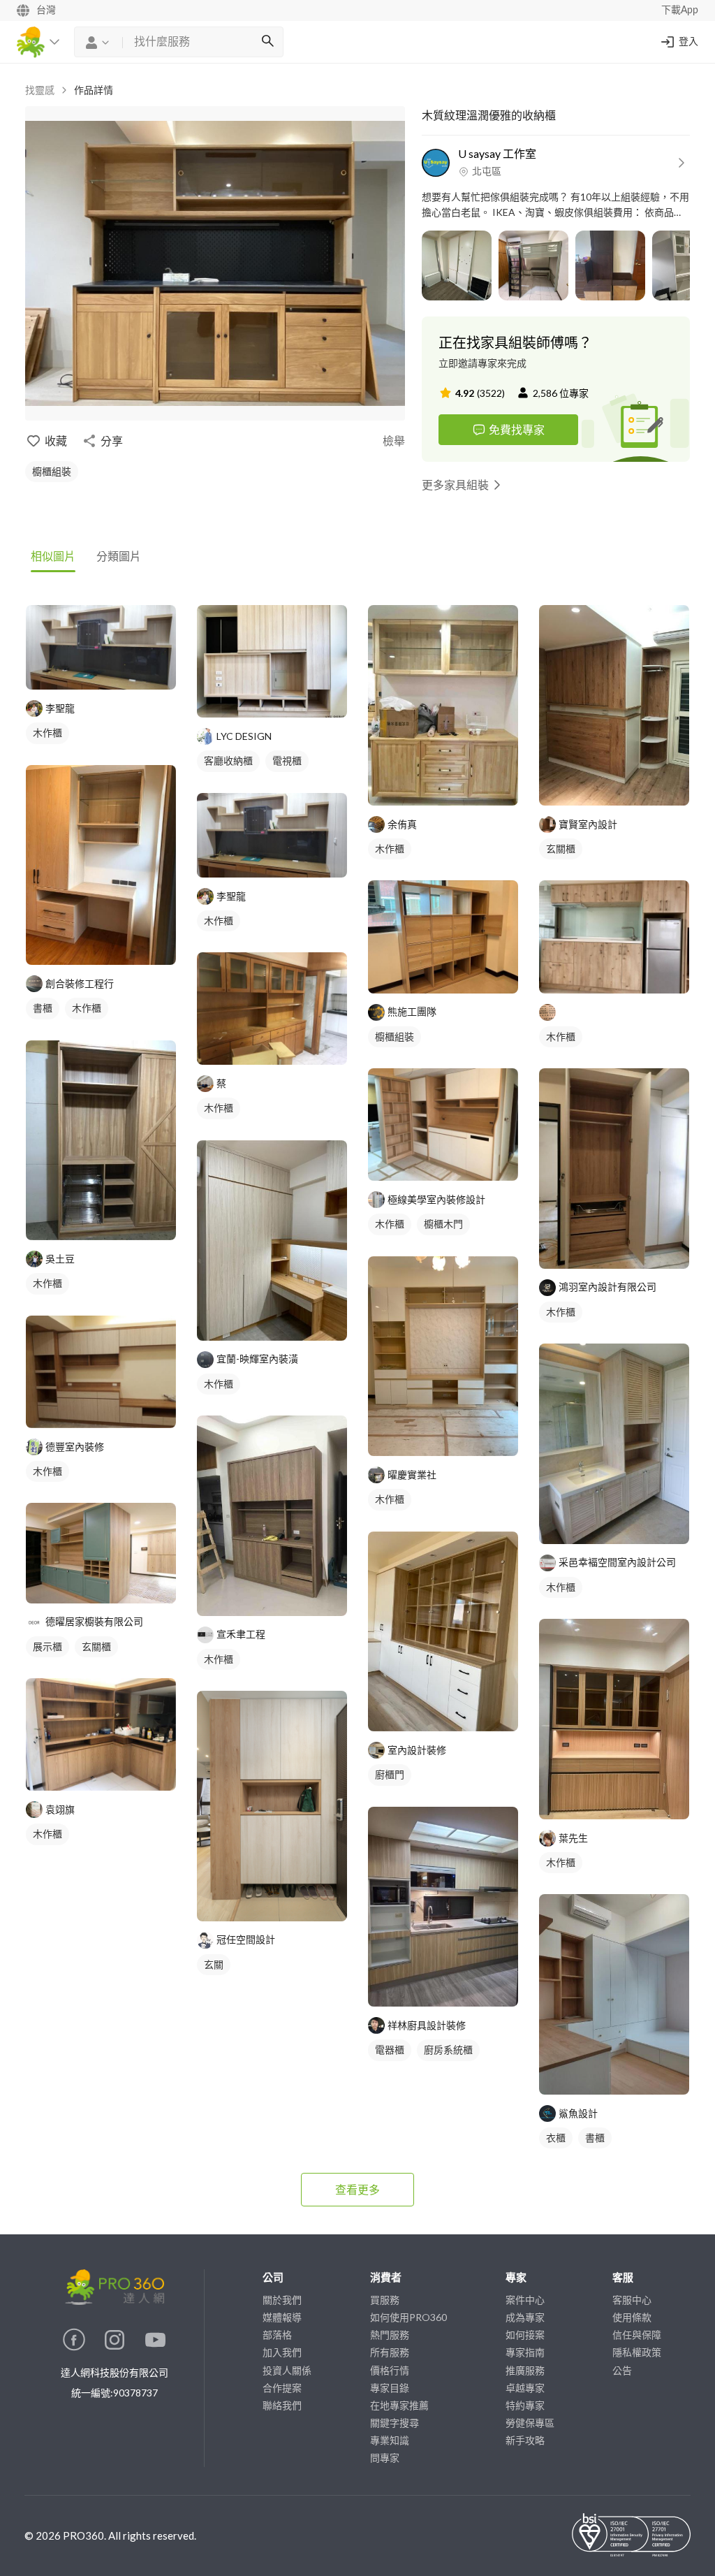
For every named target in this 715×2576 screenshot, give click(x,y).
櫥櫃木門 (443, 1224)
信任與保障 (637, 2335)
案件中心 (525, 2300)
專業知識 (390, 2440)
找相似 (114, 672)
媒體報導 (282, 2317)
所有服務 (390, 2352)
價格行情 (390, 2370)
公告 (622, 2370)
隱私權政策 (637, 2352)
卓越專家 (525, 2388)
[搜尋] (267, 42)
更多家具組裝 (455, 485)
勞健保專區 (530, 2423)
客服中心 (632, 2300)
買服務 (385, 2300)
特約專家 (525, 2405)
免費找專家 (517, 429)
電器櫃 (390, 2050)
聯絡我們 (282, 2405)
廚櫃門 (390, 1774)
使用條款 (632, 2317)
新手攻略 (525, 2440)
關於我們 (282, 2300)
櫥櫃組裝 (52, 471)
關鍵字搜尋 (395, 2423)
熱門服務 (390, 2335)
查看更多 (357, 2189)
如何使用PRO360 (408, 2317)
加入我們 (282, 2352)
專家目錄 (390, 2388)
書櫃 (43, 1008)
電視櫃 (287, 761)
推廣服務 (525, 2370)
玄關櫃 (96, 1646)
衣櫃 (556, 2138)
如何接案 (525, 2335)
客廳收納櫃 (228, 761)
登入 (688, 42)
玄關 (214, 1964)
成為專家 (525, 2317)
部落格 (277, 2335)
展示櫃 (47, 1646)
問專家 (385, 2458)
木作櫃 (47, 733)
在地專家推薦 (399, 2405)
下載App (680, 10)
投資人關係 (287, 2370)
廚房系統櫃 (448, 2050)
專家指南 (525, 2352)
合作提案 (282, 2388)
